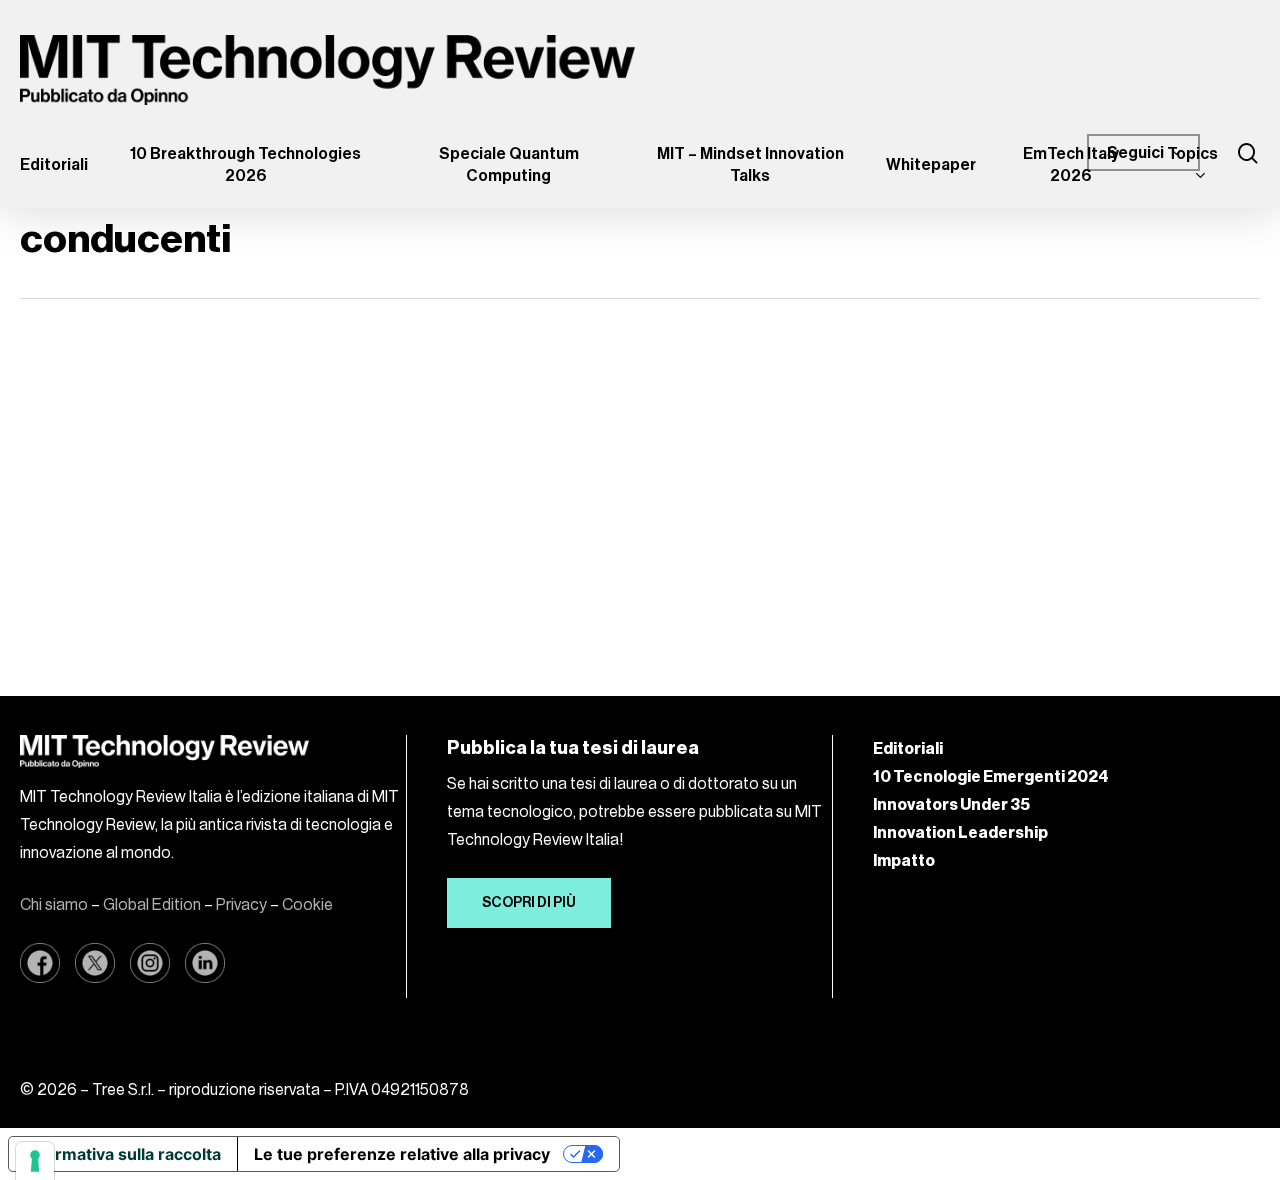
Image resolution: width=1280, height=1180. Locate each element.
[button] (529, 903)
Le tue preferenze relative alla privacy (402, 1154)
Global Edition (152, 905)
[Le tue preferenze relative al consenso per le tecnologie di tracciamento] (35, 1161)
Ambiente (95, 390)
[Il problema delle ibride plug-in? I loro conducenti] (213, 487)
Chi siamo (54, 905)
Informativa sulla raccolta (123, 1154)
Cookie (307, 905)
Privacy (241, 905)
